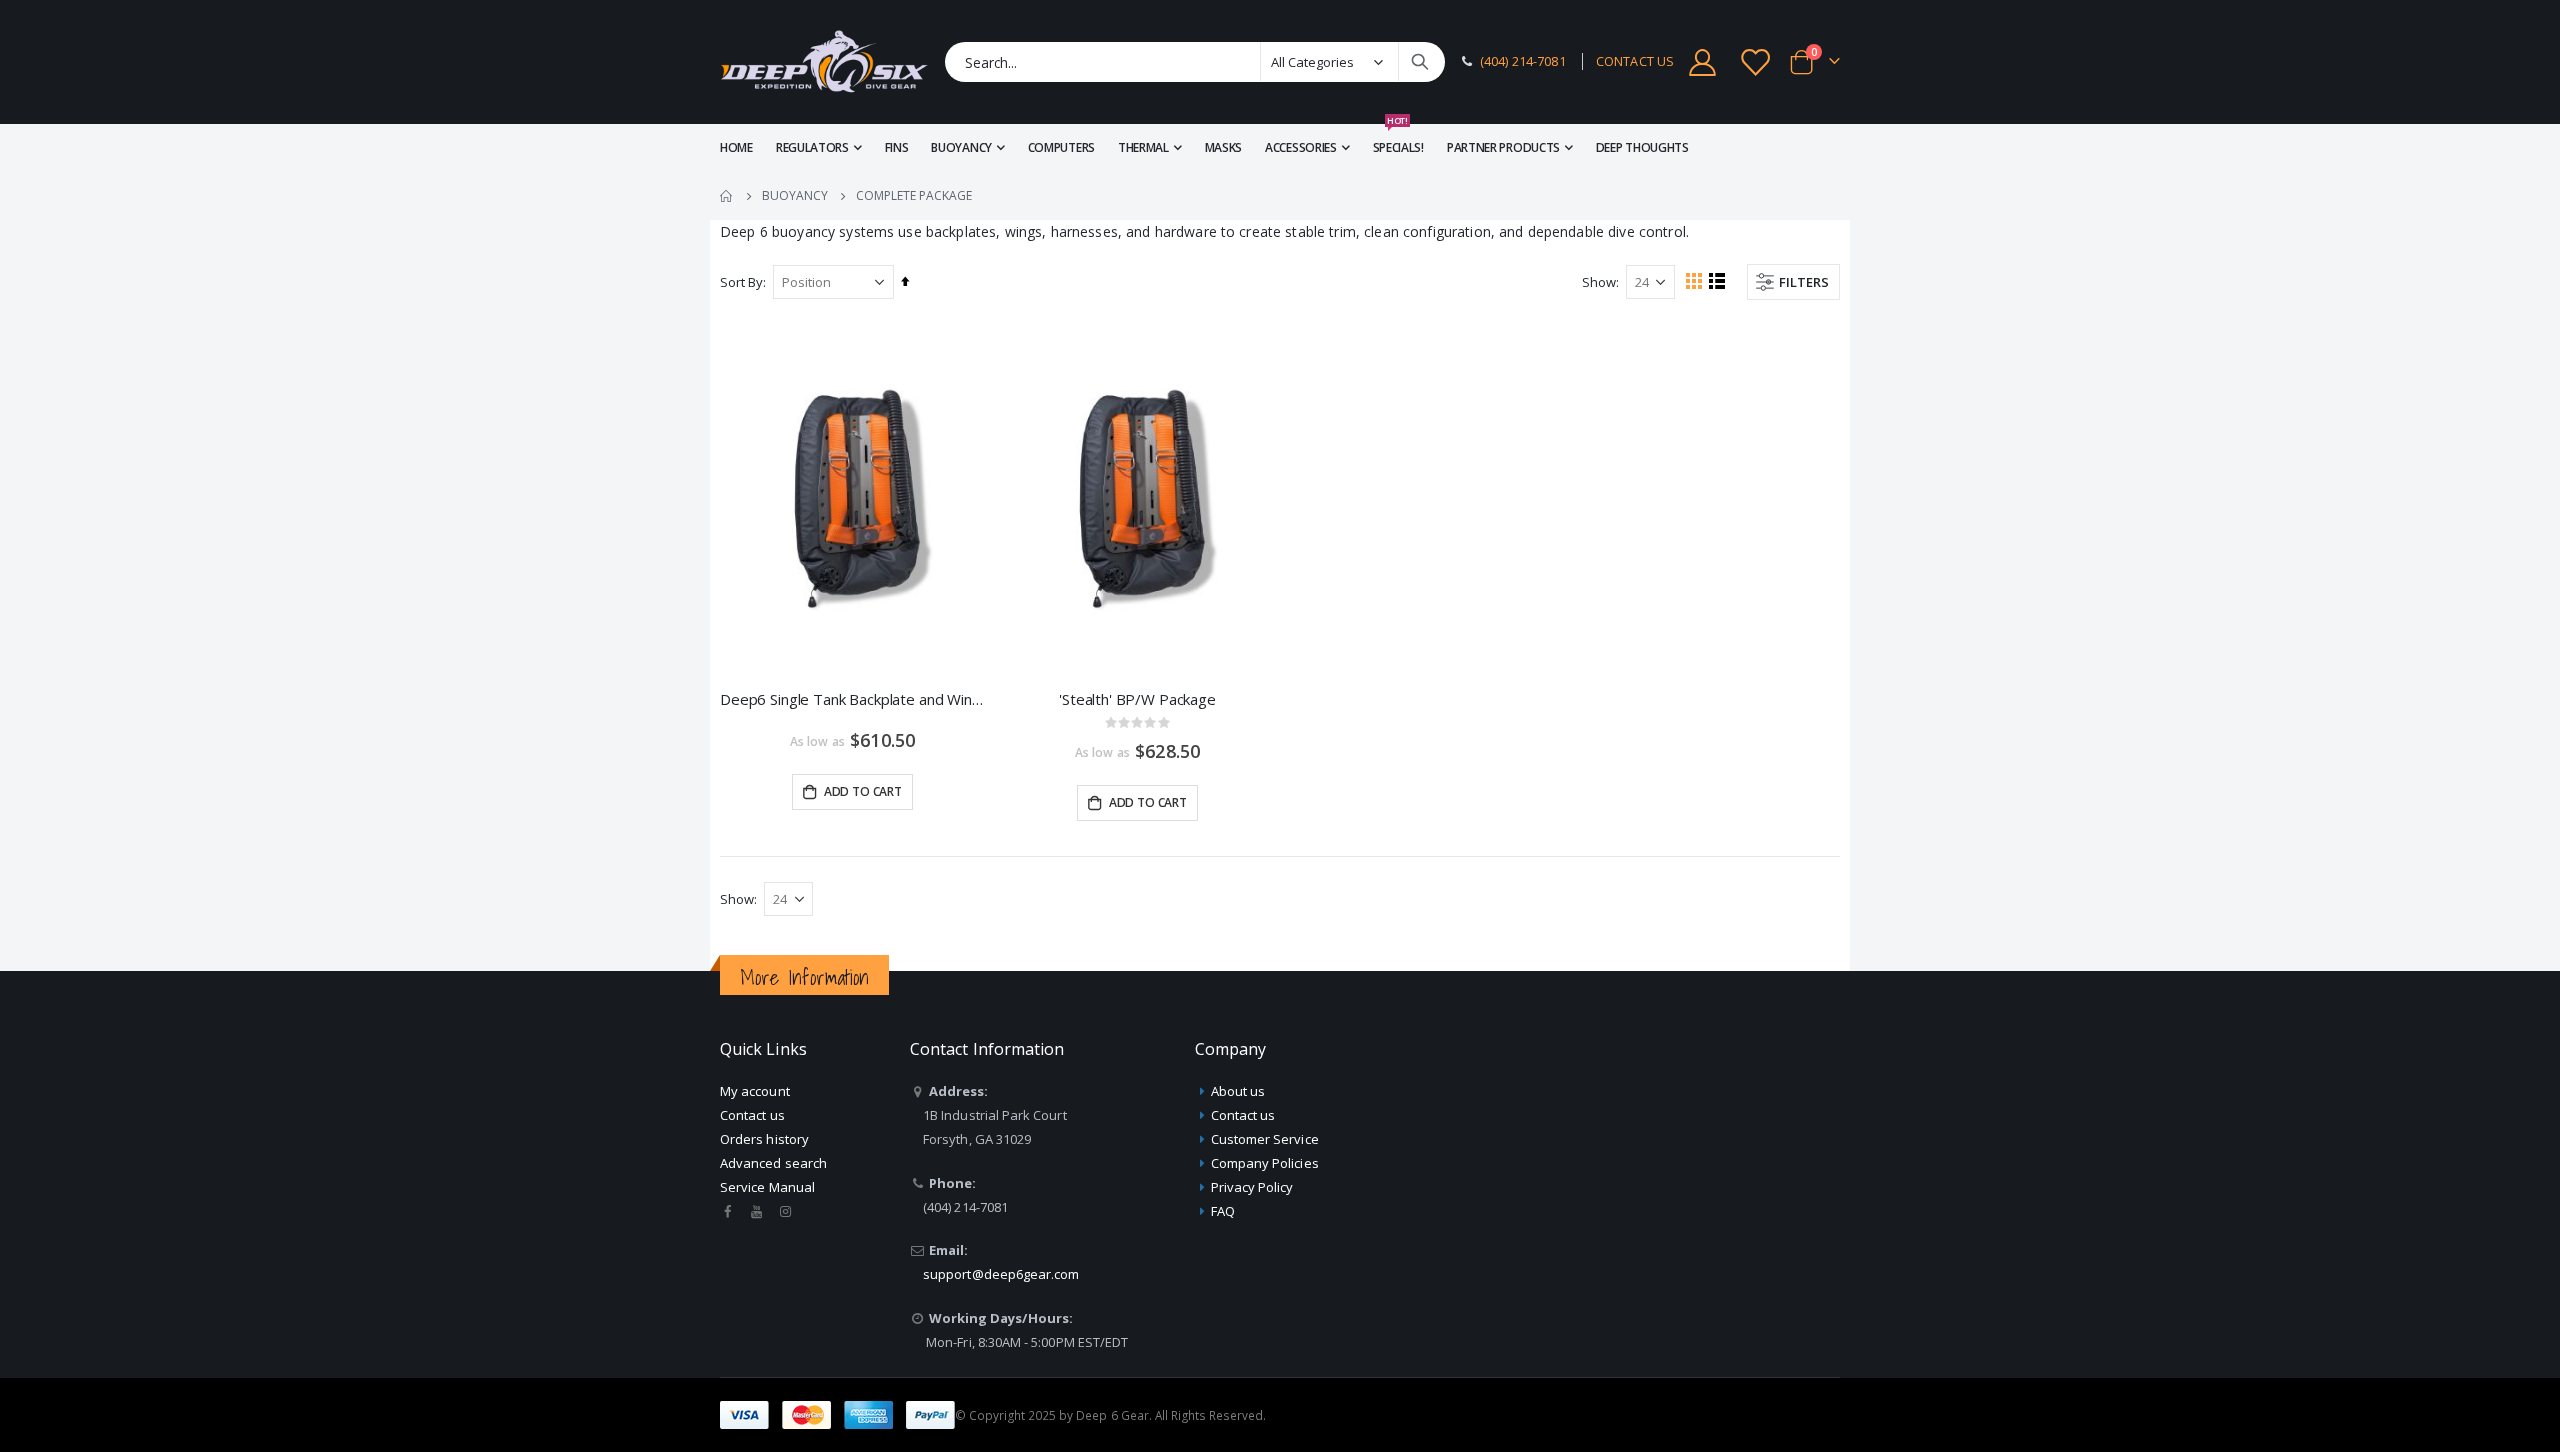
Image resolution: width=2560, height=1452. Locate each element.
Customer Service (1265, 1139)
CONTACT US (1635, 61)
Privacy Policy (1252, 1187)
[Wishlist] (1757, 62)
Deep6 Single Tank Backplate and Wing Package (852, 699)
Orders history (764, 1139)
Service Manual (767, 1187)
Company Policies (1265, 1163)
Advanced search (773, 1163)
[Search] (1420, 62)
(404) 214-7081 (1523, 61)
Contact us (752, 1115)
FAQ (1223, 1211)
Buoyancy (795, 196)
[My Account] (1702, 62)
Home (727, 196)
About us (1238, 1091)
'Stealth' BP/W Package (1137, 699)
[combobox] (1195, 62)
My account (755, 1091)
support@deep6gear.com (1001, 1274)
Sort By (741, 282)
